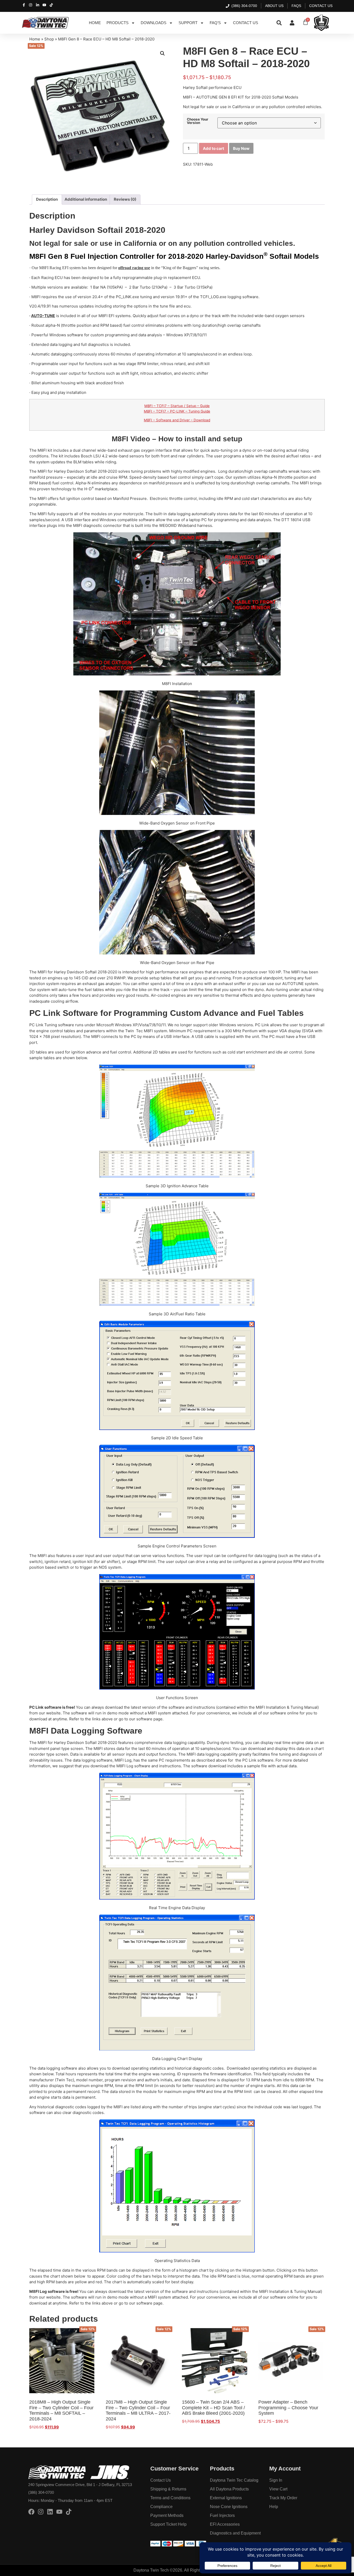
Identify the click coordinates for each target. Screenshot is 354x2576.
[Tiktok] (69, 2512)
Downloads (154, 23)
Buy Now (241, 148)
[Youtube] (59, 2512)
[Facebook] (31, 2512)
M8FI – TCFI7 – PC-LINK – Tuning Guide (177, 411)
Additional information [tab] (86, 199)
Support (188, 23)
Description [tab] (47, 199)
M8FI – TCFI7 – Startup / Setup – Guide (177, 406)
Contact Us (246, 23)
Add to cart (214, 148)
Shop (49, 39)
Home (95, 23)
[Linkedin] (50, 2512)
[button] (162, 53)
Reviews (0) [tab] (125, 199)
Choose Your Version (198, 121)
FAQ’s (215, 23)
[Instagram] (41, 2512)
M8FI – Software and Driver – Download (177, 420)
